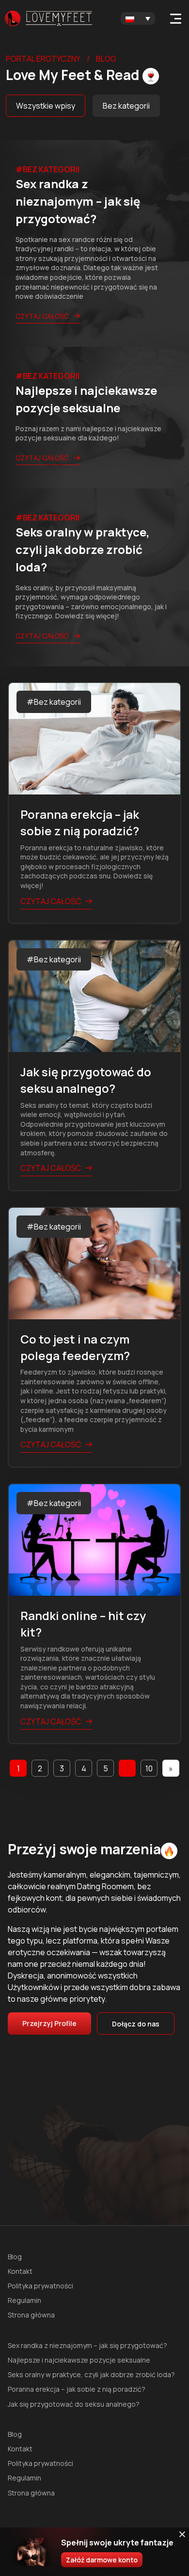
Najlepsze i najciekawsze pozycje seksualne (79, 2360)
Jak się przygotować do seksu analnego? (74, 2404)
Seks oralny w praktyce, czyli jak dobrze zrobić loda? (91, 2374)
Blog (15, 2257)
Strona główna (31, 2315)
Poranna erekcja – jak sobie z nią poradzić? (77, 2389)
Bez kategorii (126, 106)
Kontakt (20, 2271)
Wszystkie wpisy (46, 106)
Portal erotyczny (43, 59)
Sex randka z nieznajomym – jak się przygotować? (87, 2345)
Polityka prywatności (40, 2286)
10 (149, 1768)
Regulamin (24, 2300)
